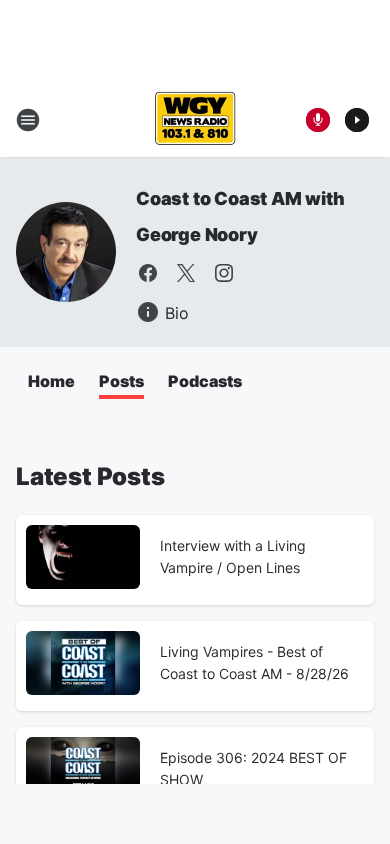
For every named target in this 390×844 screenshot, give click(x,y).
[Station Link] (195, 120)
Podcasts (205, 381)
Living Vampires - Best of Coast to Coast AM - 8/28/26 (254, 662)
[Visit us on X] (186, 273)
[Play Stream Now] (357, 120)
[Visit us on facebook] (148, 273)
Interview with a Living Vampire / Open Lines (233, 556)
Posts (121, 381)
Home (51, 381)
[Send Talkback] (318, 120)
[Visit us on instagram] (224, 273)
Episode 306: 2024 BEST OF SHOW (253, 768)
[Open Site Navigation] (28, 120)
